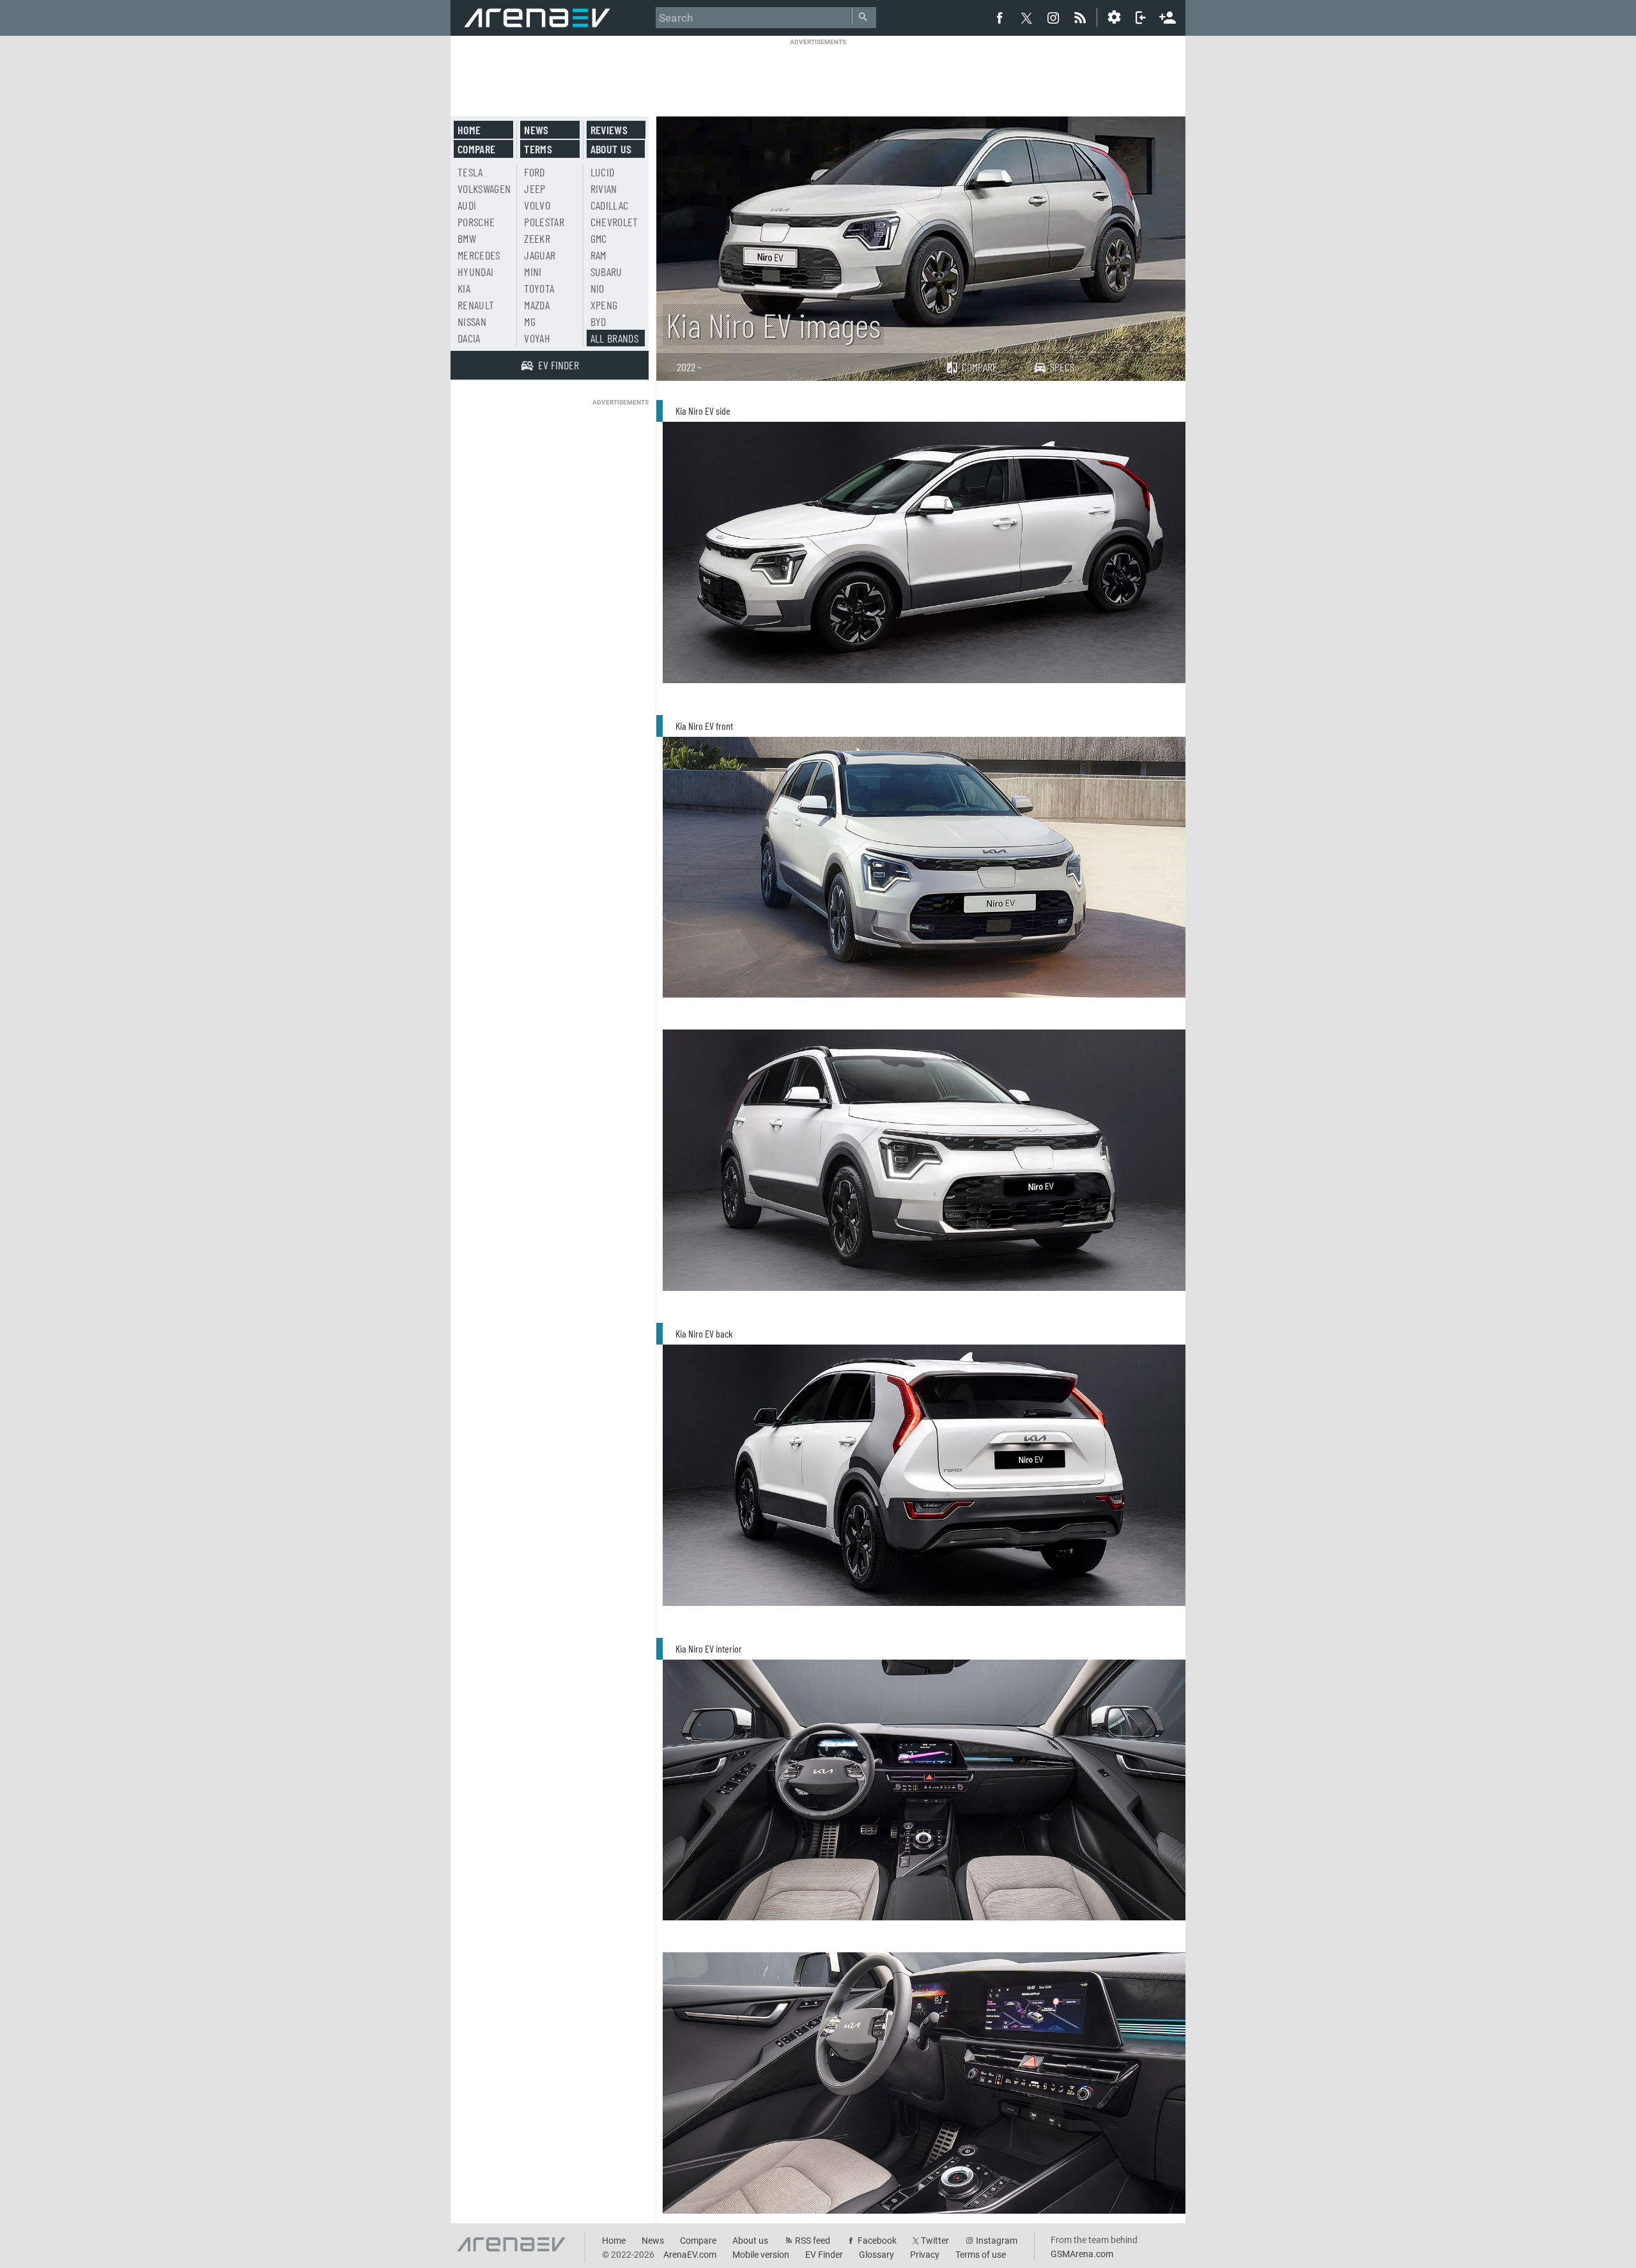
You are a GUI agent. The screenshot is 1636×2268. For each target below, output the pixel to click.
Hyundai (475, 272)
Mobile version (761, 2255)
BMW (467, 238)
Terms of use (981, 2255)
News (536, 130)
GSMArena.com (1082, 2254)
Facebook (877, 2241)
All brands (615, 338)
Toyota (539, 288)
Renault (476, 305)
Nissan (472, 321)
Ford (534, 172)
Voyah (537, 338)
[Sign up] (1168, 16)
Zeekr (537, 238)
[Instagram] (1053, 17)
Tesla (470, 172)
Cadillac (610, 205)
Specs (1062, 367)
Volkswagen (484, 189)
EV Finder (824, 2255)
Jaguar (540, 255)
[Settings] (1114, 17)
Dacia (469, 338)
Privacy (925, 2255)
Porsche (476, 222)
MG (530, 321)
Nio (598, 288)
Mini (533, 272)
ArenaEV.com (690, 2255)
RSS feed (813, 2241)
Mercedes (479, 255)
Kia (464, 288)
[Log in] (1141, 17)
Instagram (997, 2241)
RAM (598, 255)
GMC (599, 238)
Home (469, 130)
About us (611, 149)
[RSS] (1082, 17)
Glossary (876, 2255)
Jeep (535, 189)
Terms (538, 149)
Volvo (537, 205)
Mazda (537, 305)
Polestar (544, 222)
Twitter (935, 2241)
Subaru (606, 272)
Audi (467, 205)
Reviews (609, 130)
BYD (598, 321)
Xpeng (604, 305)
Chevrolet (614, 222)
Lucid (603, 172)
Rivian (604, 189)
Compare (980, 367)
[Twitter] (1026, 18)
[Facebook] (999, 17)
